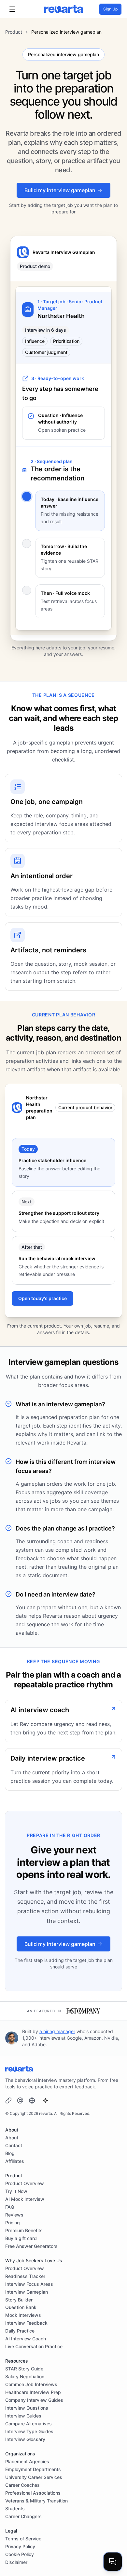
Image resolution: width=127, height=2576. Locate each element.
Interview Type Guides (29, 2431)
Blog (10, 2153)
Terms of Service (23, 2539)
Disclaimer (16, 2562)
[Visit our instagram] (32, 2100)
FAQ (10, 2207)
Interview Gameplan (27, 2292)
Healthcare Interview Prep (33, 2392)
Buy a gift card (21, 2238)
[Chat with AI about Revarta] (113, 2562)
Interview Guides (23, 2416)
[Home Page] (63, 9)
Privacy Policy (20, 2546)
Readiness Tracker (25, 2276)
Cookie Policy (20, 2554)
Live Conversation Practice (34, 2346)
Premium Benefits (24, 2230)
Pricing (13, 2223)
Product (14, 32)
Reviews (14, 2215)
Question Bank (21, 2307)
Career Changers (23, 2516)
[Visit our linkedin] (8, 2100)
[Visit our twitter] (20, 2100)
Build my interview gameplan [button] (60, 190)
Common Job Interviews (31, 2384)
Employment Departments (33, 2469)
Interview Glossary (25, 2439)
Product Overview (25, 2183)
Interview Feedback (26, 2323)
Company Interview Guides (34, 2400)
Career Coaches (22, 2485)
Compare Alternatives (28, 2424)
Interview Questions (27, 2408)
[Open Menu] (12, 9)
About (12, 2138)
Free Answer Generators (31, 2246)
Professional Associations (33, 2493)
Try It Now (16, 2191)
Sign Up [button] (110, 9)
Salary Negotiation (25, 2376)
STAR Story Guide (24, 2369)
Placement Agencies (27, 2461)
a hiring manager (57, 2031)
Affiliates (15, 2161)
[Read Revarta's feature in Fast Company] (83, 2011)
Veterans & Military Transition (36, 2501)
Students (15, 2509)
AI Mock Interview (25, 2199)
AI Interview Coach (26, 2339)
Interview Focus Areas (29, 2284)
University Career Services (34, 2477)
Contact (14, 2145)
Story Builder (19, 2300)
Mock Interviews (23, 2315)
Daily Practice (20, 2331)
